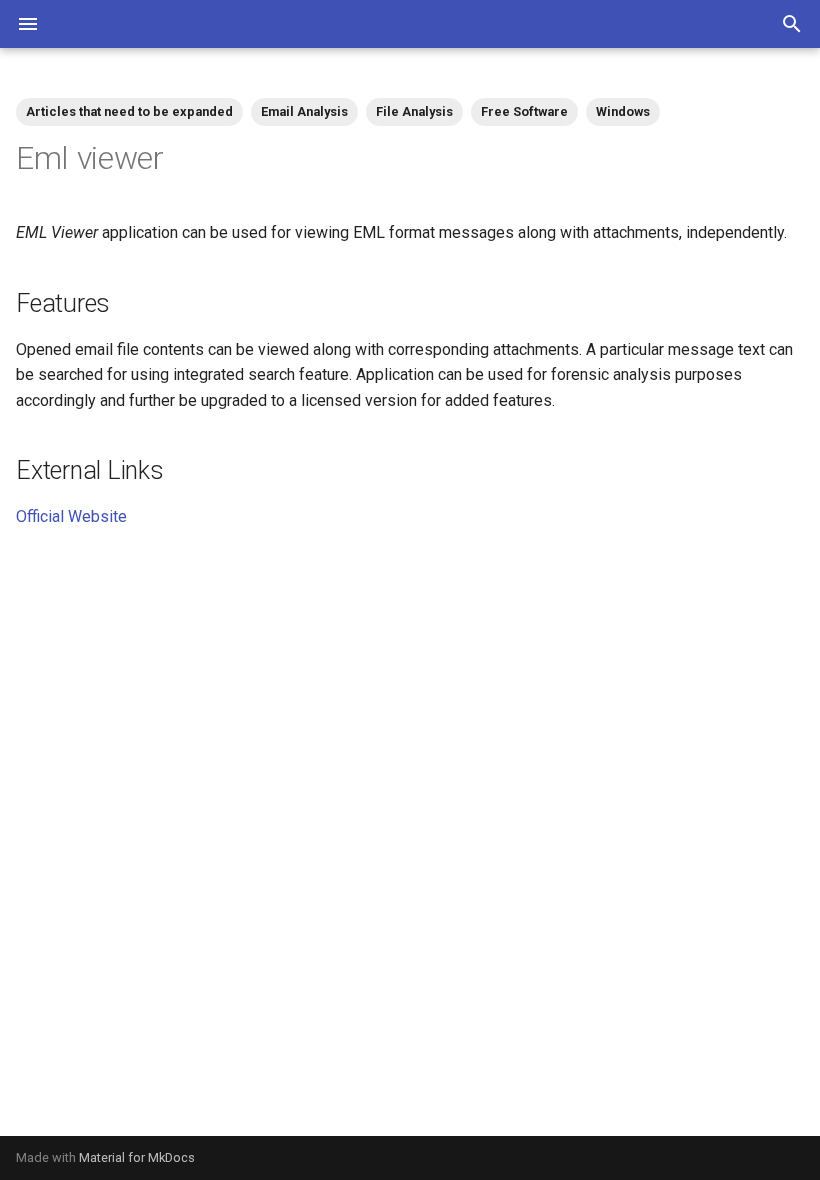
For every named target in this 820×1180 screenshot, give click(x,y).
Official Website (71, 516)
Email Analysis (304, 111)
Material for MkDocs (137, 1157)
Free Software (524, 111)
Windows (623, 111)
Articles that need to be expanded (129, 111)
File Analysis (414, 111)
